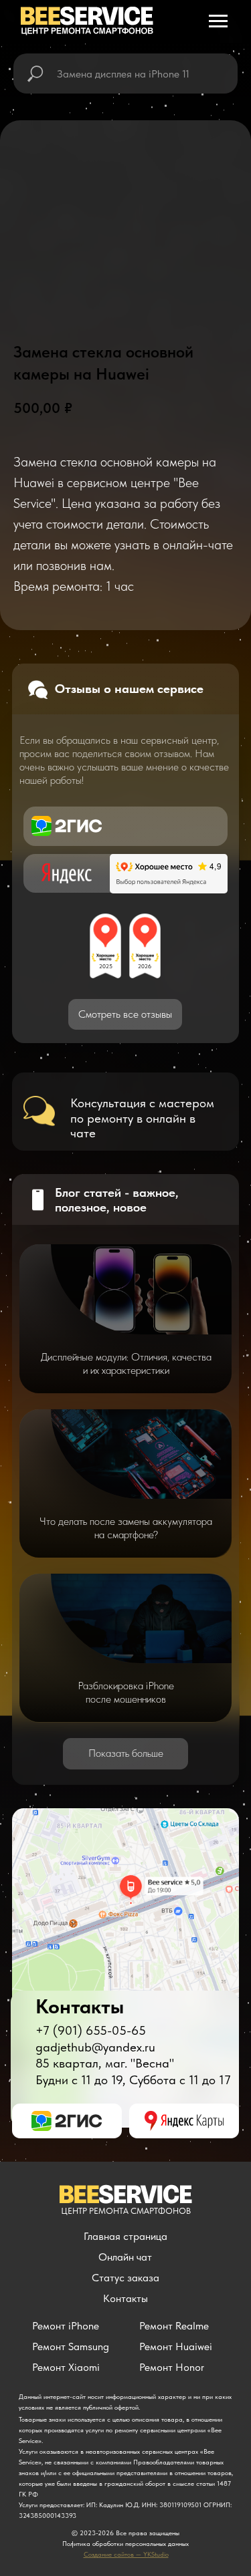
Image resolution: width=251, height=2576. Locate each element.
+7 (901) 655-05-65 (91, 2030)
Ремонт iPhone (66, 2326)
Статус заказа (125, 2278)
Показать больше (126, 1753)
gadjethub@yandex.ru (95, 2047)
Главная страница (125, 2236)
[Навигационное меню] (218, 21)
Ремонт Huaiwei (176, 2346)
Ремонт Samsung (71, 2346)
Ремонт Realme (174, 2326)
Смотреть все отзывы (125, 1014)
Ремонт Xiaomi (66, 2367)
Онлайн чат (125, 2257)
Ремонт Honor (172, 2367)
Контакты (125, 2298)
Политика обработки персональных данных (125, 2543)
